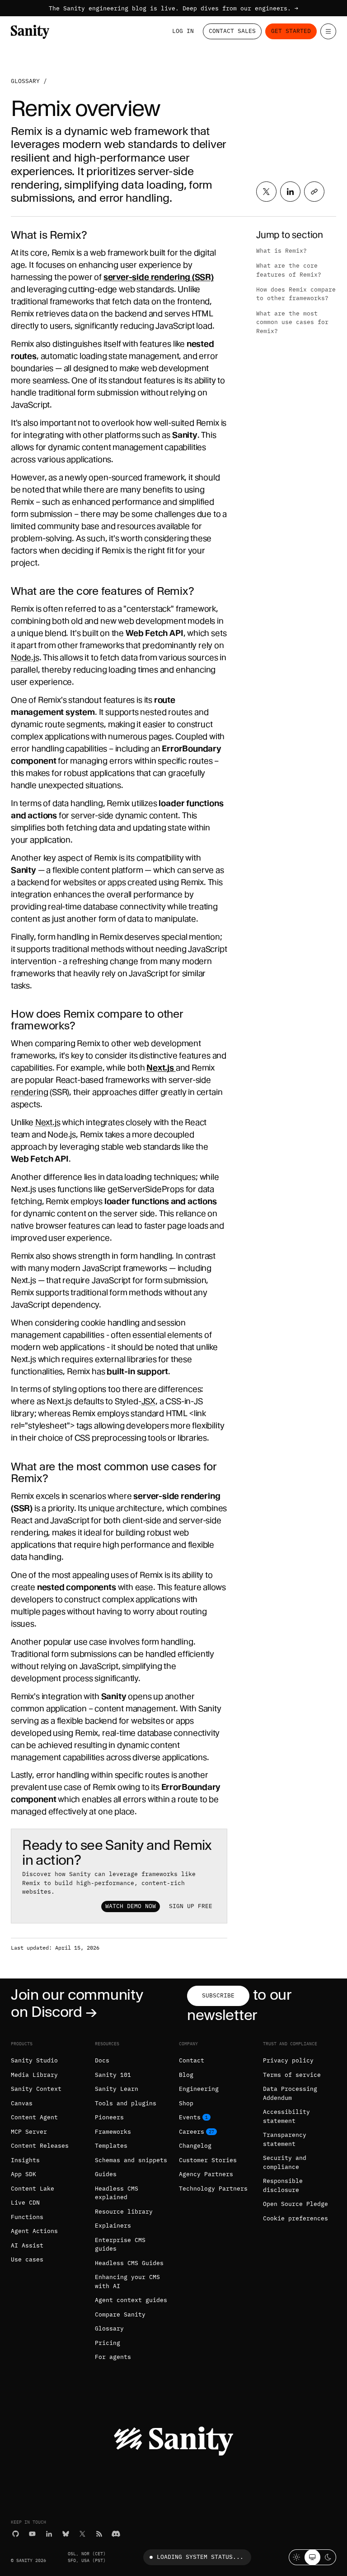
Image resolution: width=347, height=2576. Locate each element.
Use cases (27, 2259)
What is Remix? (281, 251)
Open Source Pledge (295, 2204)
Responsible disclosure (283, 2185)
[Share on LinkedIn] (290, 192)
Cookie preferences (295, 2218)
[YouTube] (32, 2534)
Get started (291, 31)
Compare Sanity (120, 2314)
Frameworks (113, 2132)
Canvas (22, 2103)
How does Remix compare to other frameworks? (296, 294)
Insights (25, 2160)
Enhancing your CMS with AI (127, 2282)
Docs (102, 2060)
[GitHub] (16, 2534)
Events (190, 2117)
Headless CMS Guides (129, 2263)
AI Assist (27, 2245)
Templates (111, 2146)
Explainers (113, 2226)
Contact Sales (232, 31)
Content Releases (40, 2146)
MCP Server (29, 2132)
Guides (106, 2174)
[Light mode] (297, 2557)
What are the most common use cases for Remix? (292, 322)
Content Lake (33, 2189)
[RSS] (99, 2534)
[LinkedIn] (49, 2534)
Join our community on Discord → (77, 2003)
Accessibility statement (286, 2116)
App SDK (23, 2174)
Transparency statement (285, 2139)
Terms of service (292, 2075)
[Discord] (116, 2534)
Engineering (199, 2089)
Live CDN (25, 2203)
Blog (186, 2075)
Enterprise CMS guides (120, 2245)
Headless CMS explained (117, 2193)
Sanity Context (36, 2089)
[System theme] (312, 2557)
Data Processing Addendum (290, 2093)
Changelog (195, 2146)
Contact (192, 2060)
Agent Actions (34, 2231)
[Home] (30, 32)
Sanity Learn (117, 2089)
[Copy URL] (314, 192)
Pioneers (109, 2117)
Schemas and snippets (131, 2160)
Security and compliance (285, 2162)
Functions (27, 2217)
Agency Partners (206, 2174)
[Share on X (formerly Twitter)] (266, 192)
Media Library (34, 2075)
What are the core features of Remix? (289, 270)
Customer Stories (208, 2160)
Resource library (124, 2212)
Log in (183, 31)
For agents (113, 2357)
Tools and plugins (126, 2103)
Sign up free (191, 1906)
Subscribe (218, 1995)
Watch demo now (131, 1906)
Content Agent (34, 2117)
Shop (186, 2103)
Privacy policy (288, 2060)
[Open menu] (328, 31)
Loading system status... (200, 2557)
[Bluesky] (66, 2534)
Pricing (108, 2343)
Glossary (25, 81)
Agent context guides (131, 2300)
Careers (192, 2132)
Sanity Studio (34, 2060)
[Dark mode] (328, 2557)
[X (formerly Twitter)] (82, 2534)
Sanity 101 (113, 2075)
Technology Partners (213, 2189)
